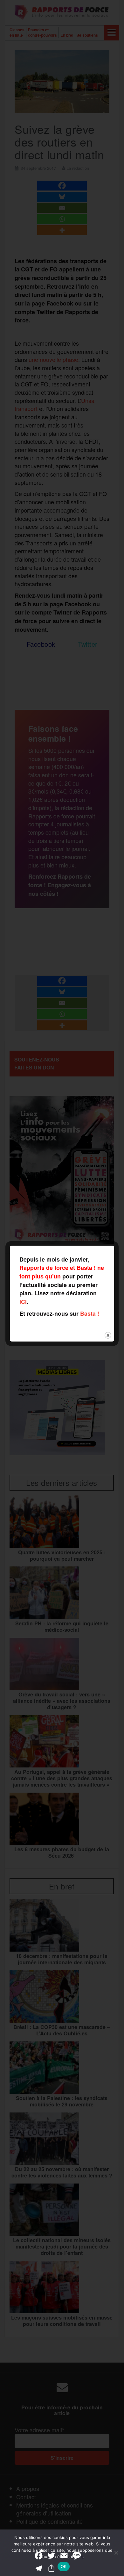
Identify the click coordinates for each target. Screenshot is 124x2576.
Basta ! (90, 1313)
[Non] (116, 2553)
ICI (23, 1302)
